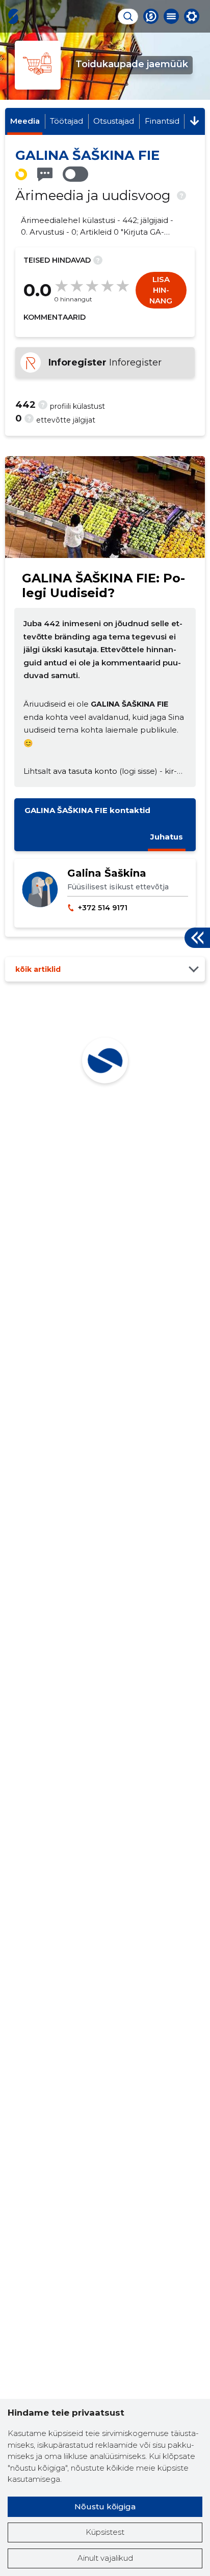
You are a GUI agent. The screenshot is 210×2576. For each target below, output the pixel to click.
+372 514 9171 (103, 908)
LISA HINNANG (161, 290)
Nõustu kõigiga (105, 2507)
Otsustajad (114, 121)
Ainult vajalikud (105, 2558)
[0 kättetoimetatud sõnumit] (45, 174)
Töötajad (67, 121)
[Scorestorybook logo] (13, 16)
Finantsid (162, 121)
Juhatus (167, 837)
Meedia (25, 121)
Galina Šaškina (107, 873)
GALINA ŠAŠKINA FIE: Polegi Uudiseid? (103, 585)
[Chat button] (151, 16)
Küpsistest (105, 2532)
